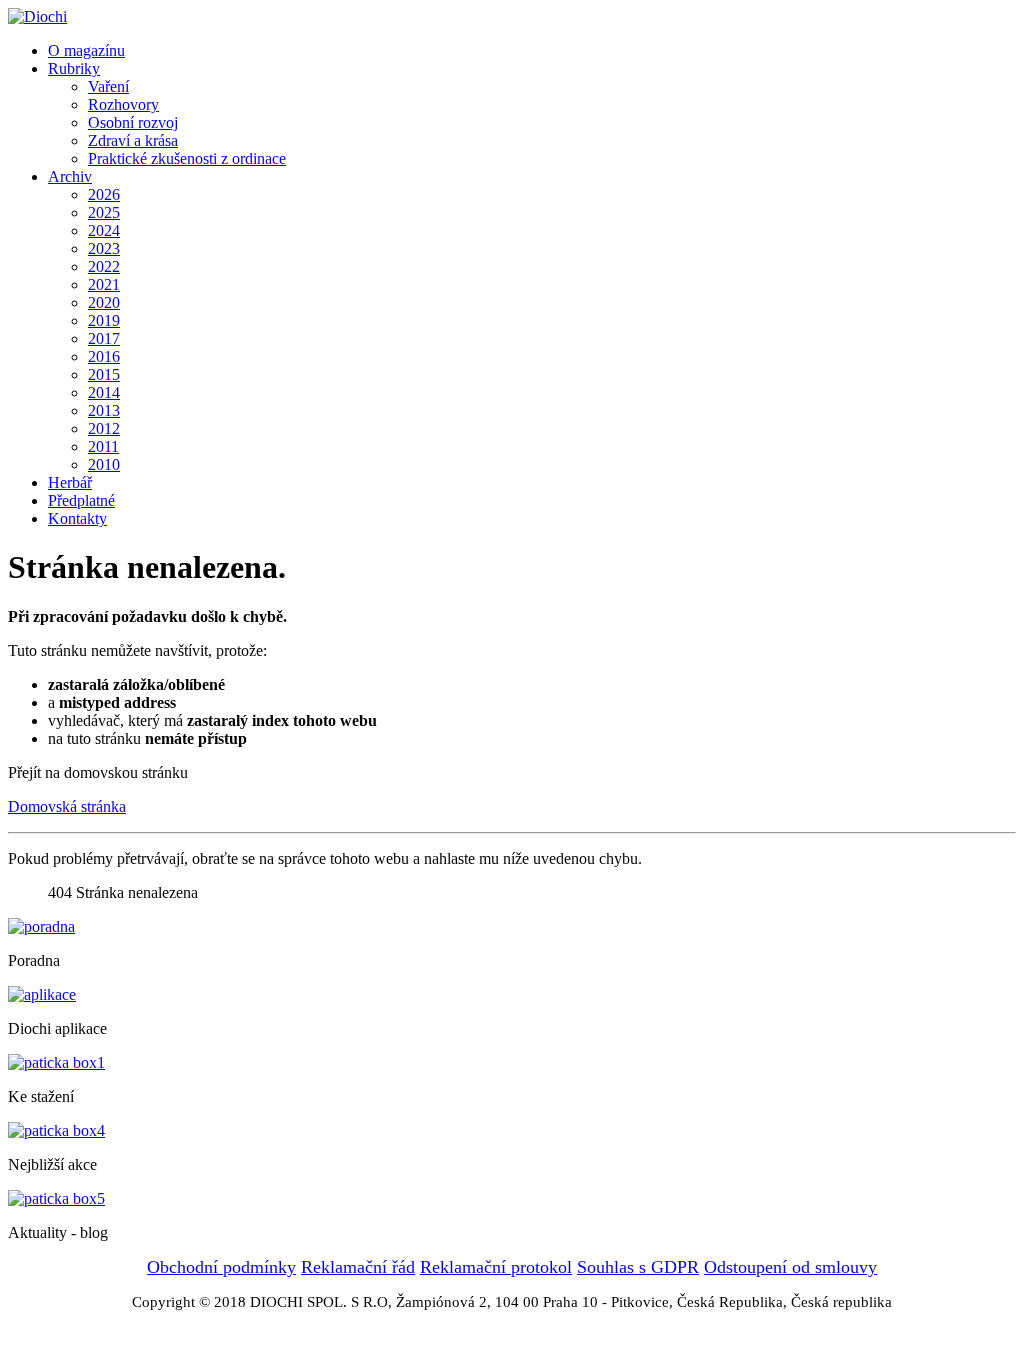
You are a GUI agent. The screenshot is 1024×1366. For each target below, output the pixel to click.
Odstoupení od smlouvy (790, 1267)
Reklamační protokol (496, 1267)
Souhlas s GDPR (638, 1267)
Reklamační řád (358, 1267)
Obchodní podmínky (221, 1267)
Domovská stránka (67, 806)
